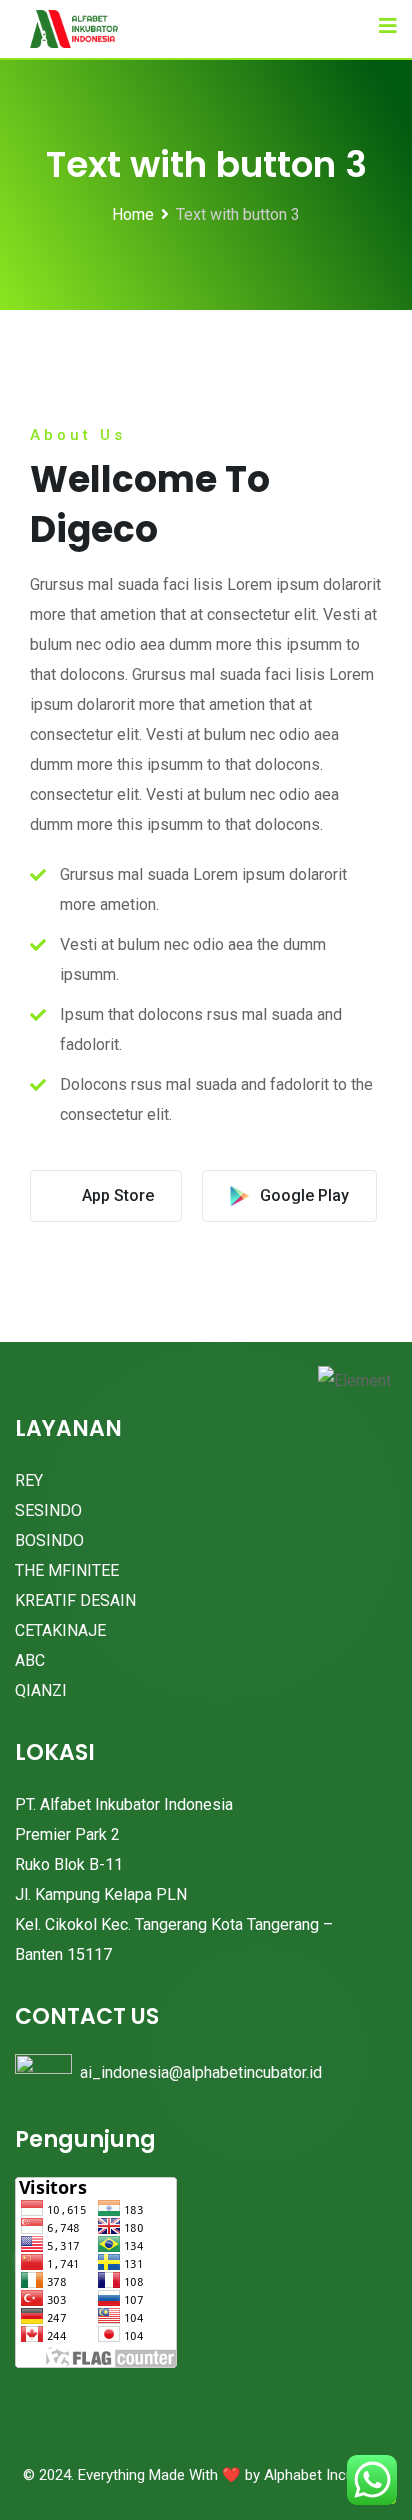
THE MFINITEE (67, 1570)
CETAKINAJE (60, 1630)
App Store (118, 1195)
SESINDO (48, 1510)
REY (29, 1480)
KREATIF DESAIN (75, 1600)
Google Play (304, 1195)
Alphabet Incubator (326, 2475)
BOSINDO (49, 1540)
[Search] (350, 25)
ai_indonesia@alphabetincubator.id (201, 2072)
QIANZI (41, 1690)
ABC (30, 1660)
